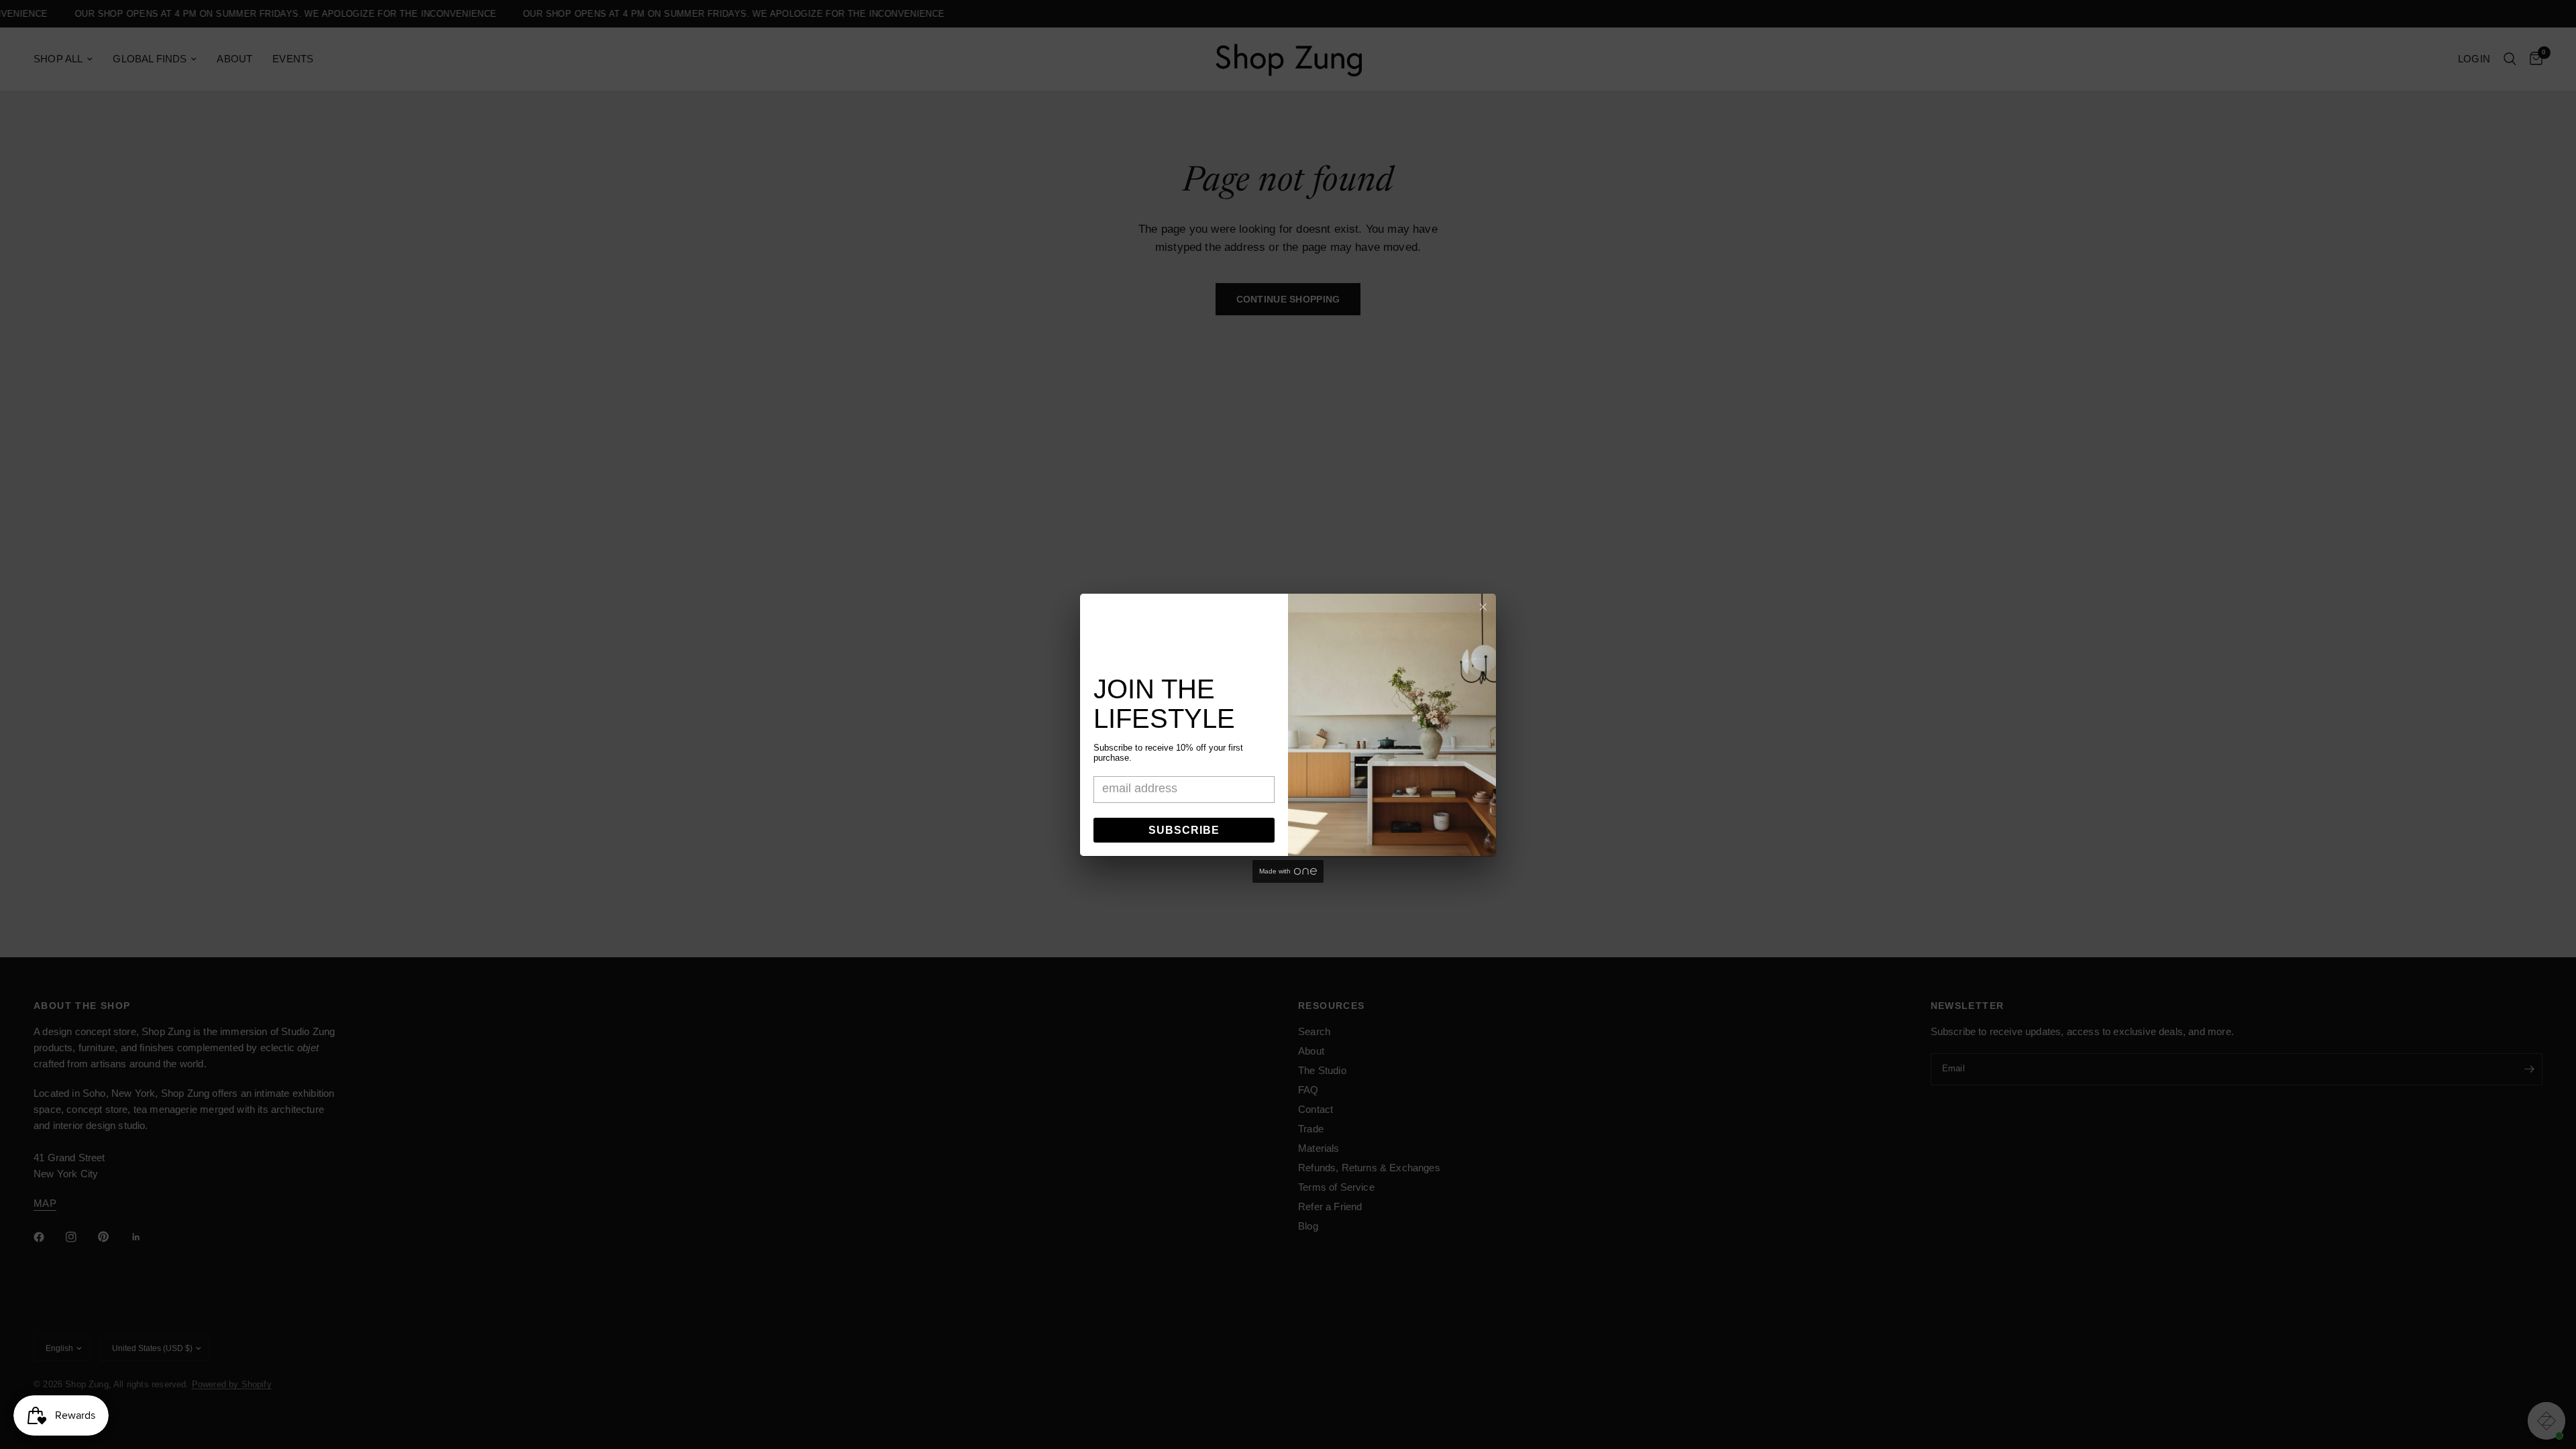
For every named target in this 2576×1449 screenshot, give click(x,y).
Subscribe (1184, 830)
